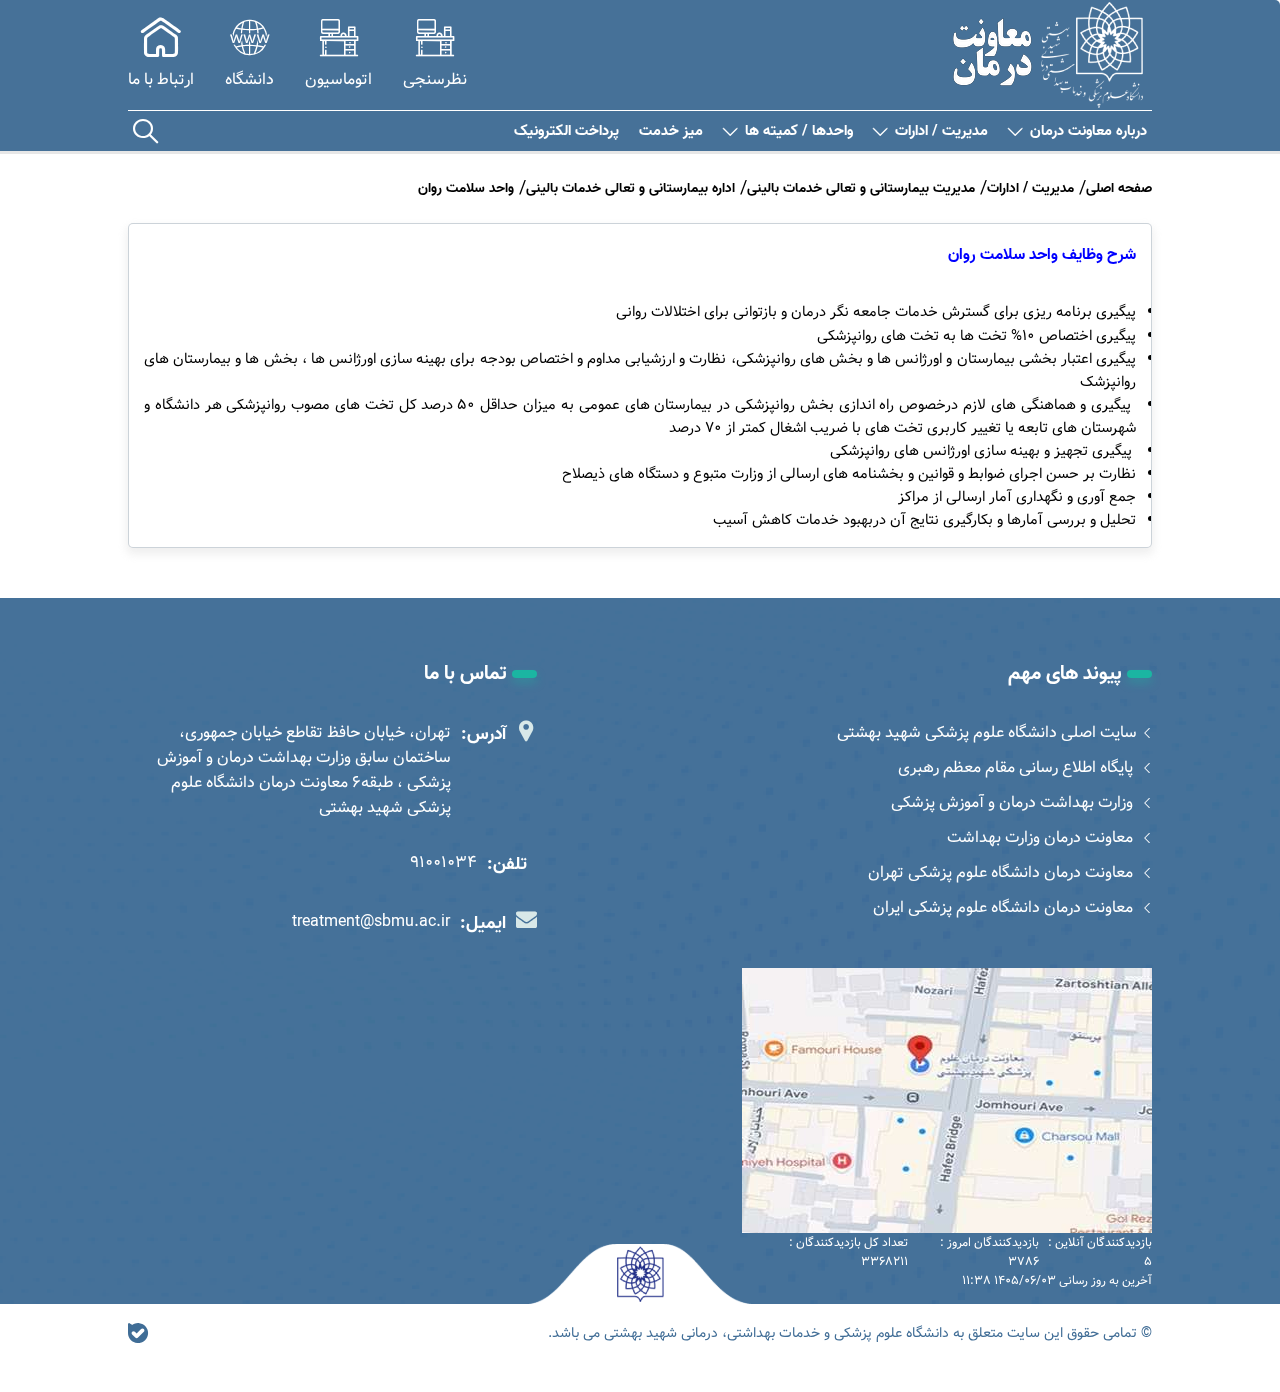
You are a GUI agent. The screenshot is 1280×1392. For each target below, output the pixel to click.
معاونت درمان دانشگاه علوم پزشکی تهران (1002, 872)
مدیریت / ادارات (941, 131)
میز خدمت (671, 131)
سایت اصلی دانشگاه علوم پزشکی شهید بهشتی (987, 732)
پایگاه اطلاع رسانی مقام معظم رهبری (1017, 767)
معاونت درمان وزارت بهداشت (1042, 837)
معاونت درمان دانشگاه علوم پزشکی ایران (1005, 907)
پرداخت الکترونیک (566, 131)
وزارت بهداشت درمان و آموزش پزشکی (1014, 802)
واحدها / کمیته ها (799, 131)
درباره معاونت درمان (1088, 131)
